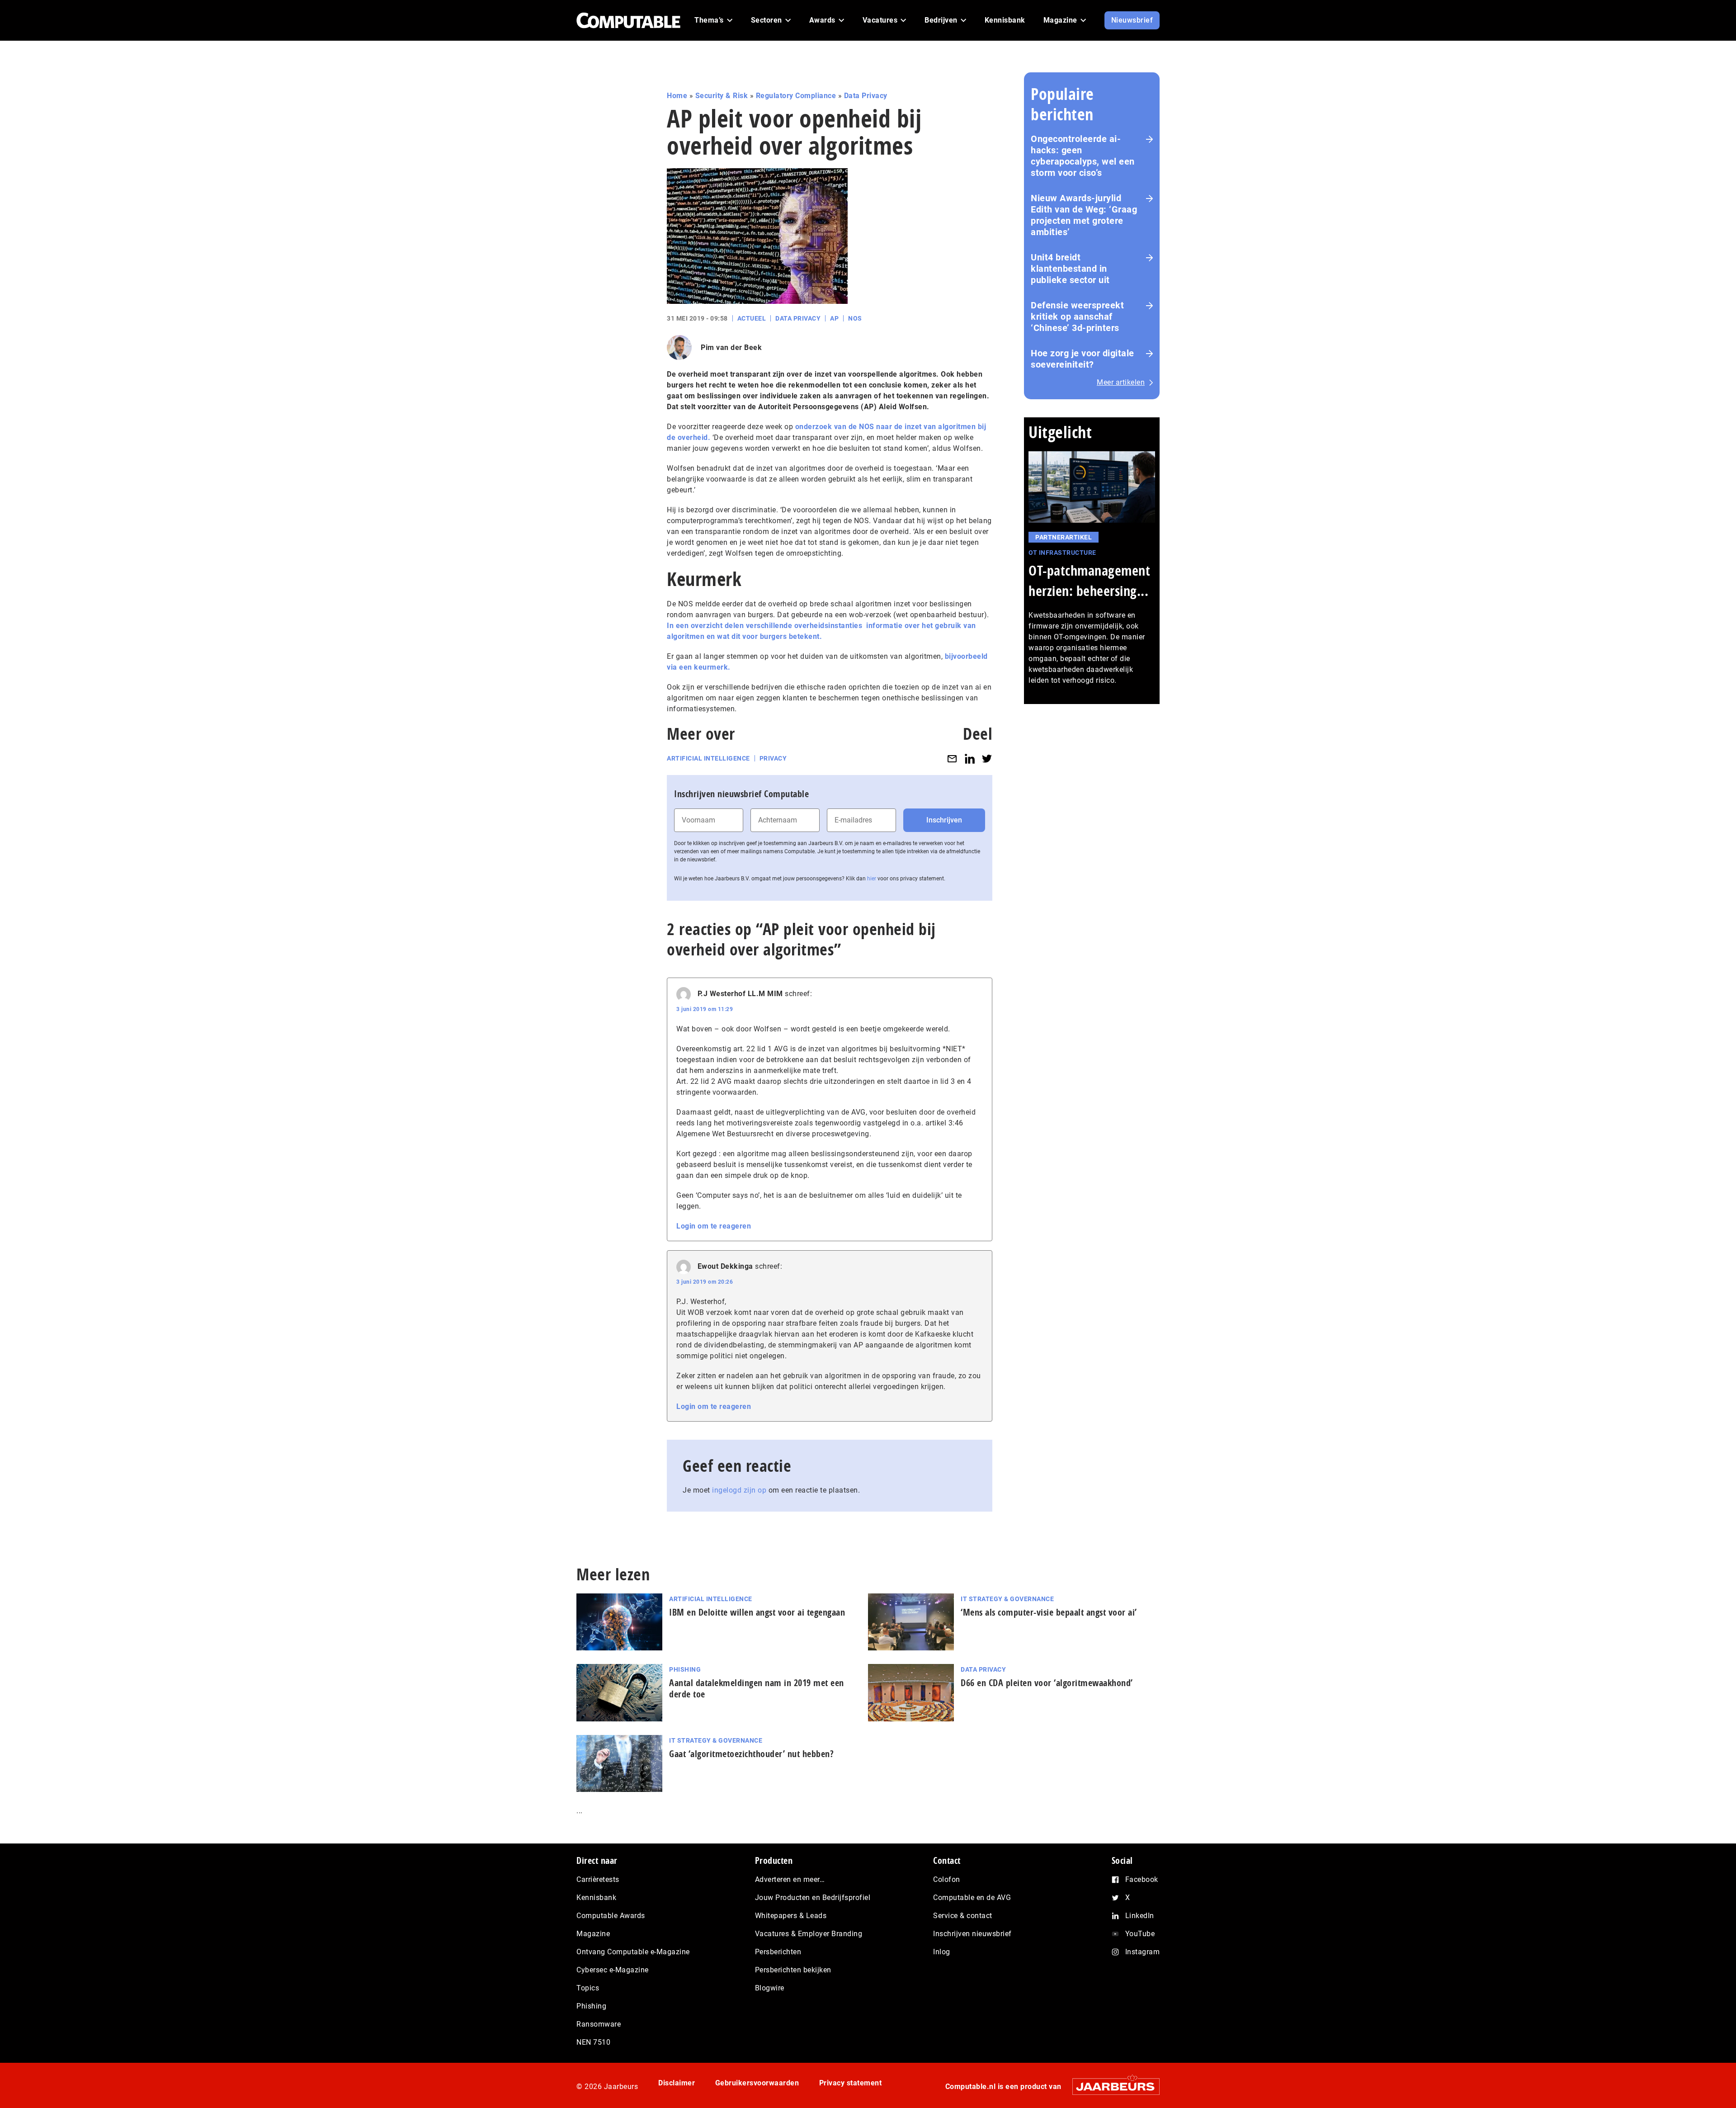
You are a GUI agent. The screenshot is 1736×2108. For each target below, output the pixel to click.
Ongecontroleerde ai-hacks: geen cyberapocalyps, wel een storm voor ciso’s (1083, 156)
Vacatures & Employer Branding (809, 1934)
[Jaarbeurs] (1111, 2087)
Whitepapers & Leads (791, 1916)
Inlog (942, 1952)
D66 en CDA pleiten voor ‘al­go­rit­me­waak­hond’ (1047, 1683)
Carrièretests (598, 1879)
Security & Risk (722, 96)
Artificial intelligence (708, 758)
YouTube (1140, 1934)
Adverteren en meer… (790, 1879)
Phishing (685, 1669)
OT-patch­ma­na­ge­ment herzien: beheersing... (1089, 581)
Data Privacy (866, 96)
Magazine (593, 1934)
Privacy (773, 758)
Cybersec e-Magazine (613, 1970)
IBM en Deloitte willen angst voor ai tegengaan (757, 1612)
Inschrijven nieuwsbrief (972, 1934)
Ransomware (599, 2024)
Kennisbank (596, 1898)
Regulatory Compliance (796, 96)
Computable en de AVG (972, 1898)
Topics (588, 1988)
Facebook (1142, 1879)
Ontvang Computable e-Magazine (633, 1952)
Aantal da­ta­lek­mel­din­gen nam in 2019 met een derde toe (757, 1688)
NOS (855, 318)
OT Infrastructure (1062, 553)
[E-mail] (952, 759)
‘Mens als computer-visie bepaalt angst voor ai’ (1049, 1612)
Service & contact (963, 1916)
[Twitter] (987, 759)
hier (872, 879)
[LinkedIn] (970, 759)
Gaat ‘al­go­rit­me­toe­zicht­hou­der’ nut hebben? (751, 1754)
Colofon (947, 1879)
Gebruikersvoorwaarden (757, 2083)
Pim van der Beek (731, 347)
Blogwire (770, 1988)
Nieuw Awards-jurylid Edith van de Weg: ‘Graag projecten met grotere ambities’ (1084, 215)
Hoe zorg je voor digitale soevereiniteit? (1083, 359)
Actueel (752, 318)
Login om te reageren (714, 1226)
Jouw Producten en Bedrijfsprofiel (813, 1898)
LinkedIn (1140, 1916)
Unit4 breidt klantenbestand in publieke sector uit (1070, 269)
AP (834, 318)
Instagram (1143, 1952)
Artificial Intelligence (711, 1599)
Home (677, 96)
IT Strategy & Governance (1007, 1599)
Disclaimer (677, 2083)
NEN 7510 (593, 2042)
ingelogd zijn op (739, 1490)
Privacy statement (851, 2083)
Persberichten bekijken (793, 1970)
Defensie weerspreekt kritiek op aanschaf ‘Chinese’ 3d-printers (1077, 317)
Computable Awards (611, 1916)
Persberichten (778, 1952)
